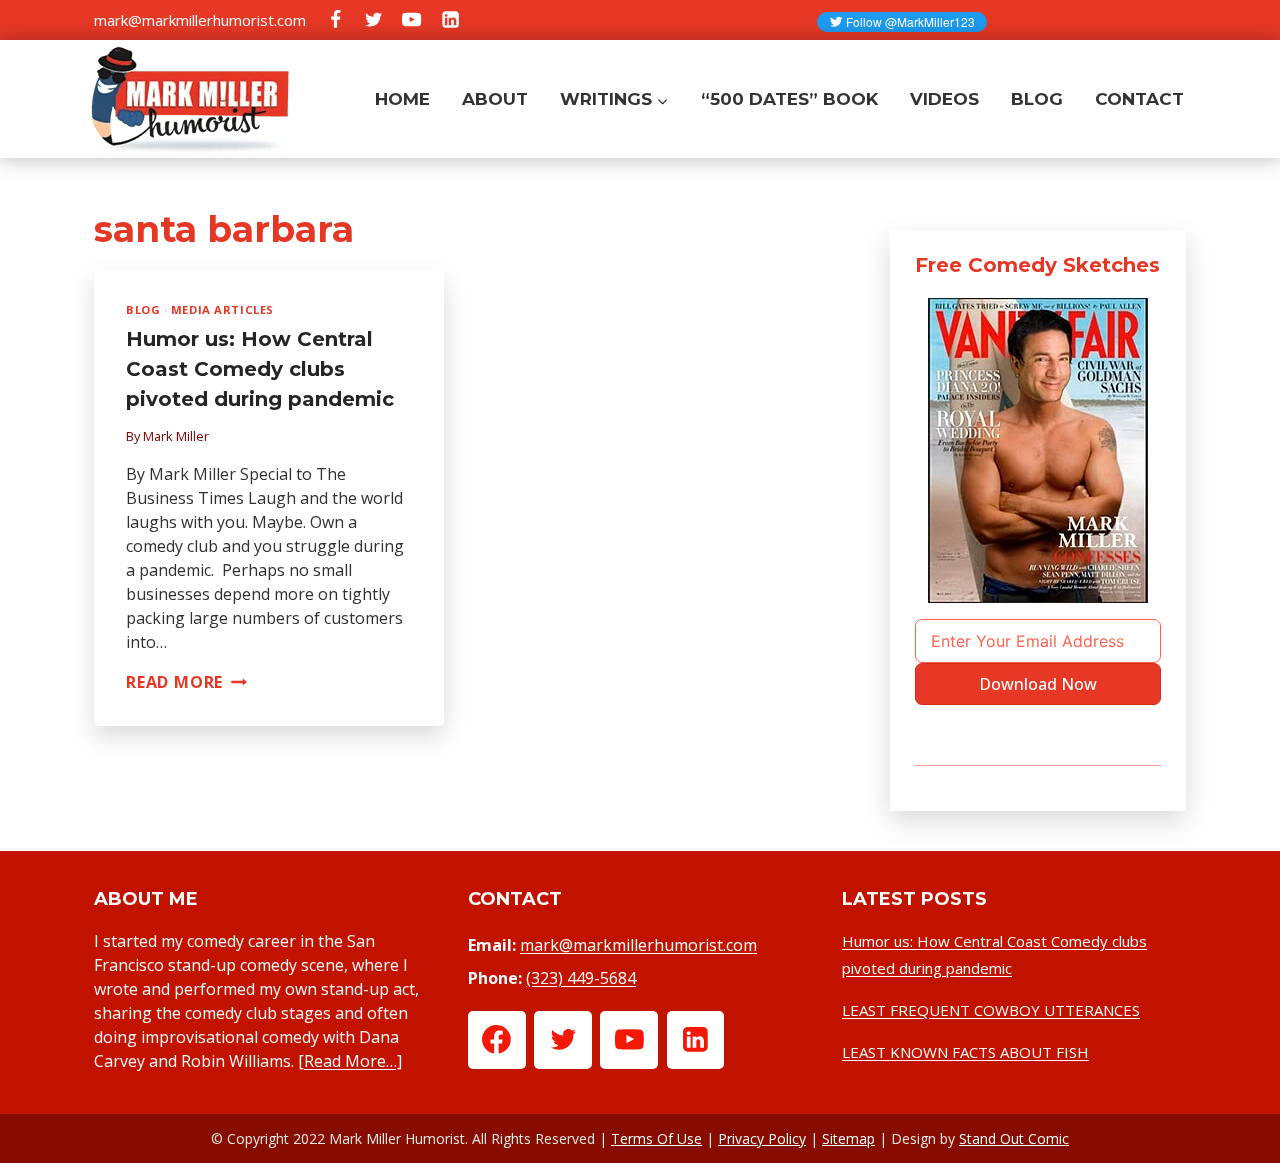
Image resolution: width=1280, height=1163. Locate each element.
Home (402, 99)
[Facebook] (335, 20)
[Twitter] (373, 20)
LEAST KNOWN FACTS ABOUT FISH (965, 1052)
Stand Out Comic (1014, 1138)
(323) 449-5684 (581, 978)
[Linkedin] (450, 20)
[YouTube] (412, 20)
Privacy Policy (762, 1138)
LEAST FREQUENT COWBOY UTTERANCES (991, 1010)
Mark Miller (176, 436)
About (495, 99)
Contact (1139, 99)
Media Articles (222, 309)
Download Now (1038, 684)
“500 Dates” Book (789, 99)
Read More (186, 682)
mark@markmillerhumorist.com (200, 20)
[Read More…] (350, 1061)
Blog (1037, 99)
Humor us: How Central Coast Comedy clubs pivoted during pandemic (260, 369)
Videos (944, 99)
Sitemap (848, 1138)
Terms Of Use (656, 1138)
